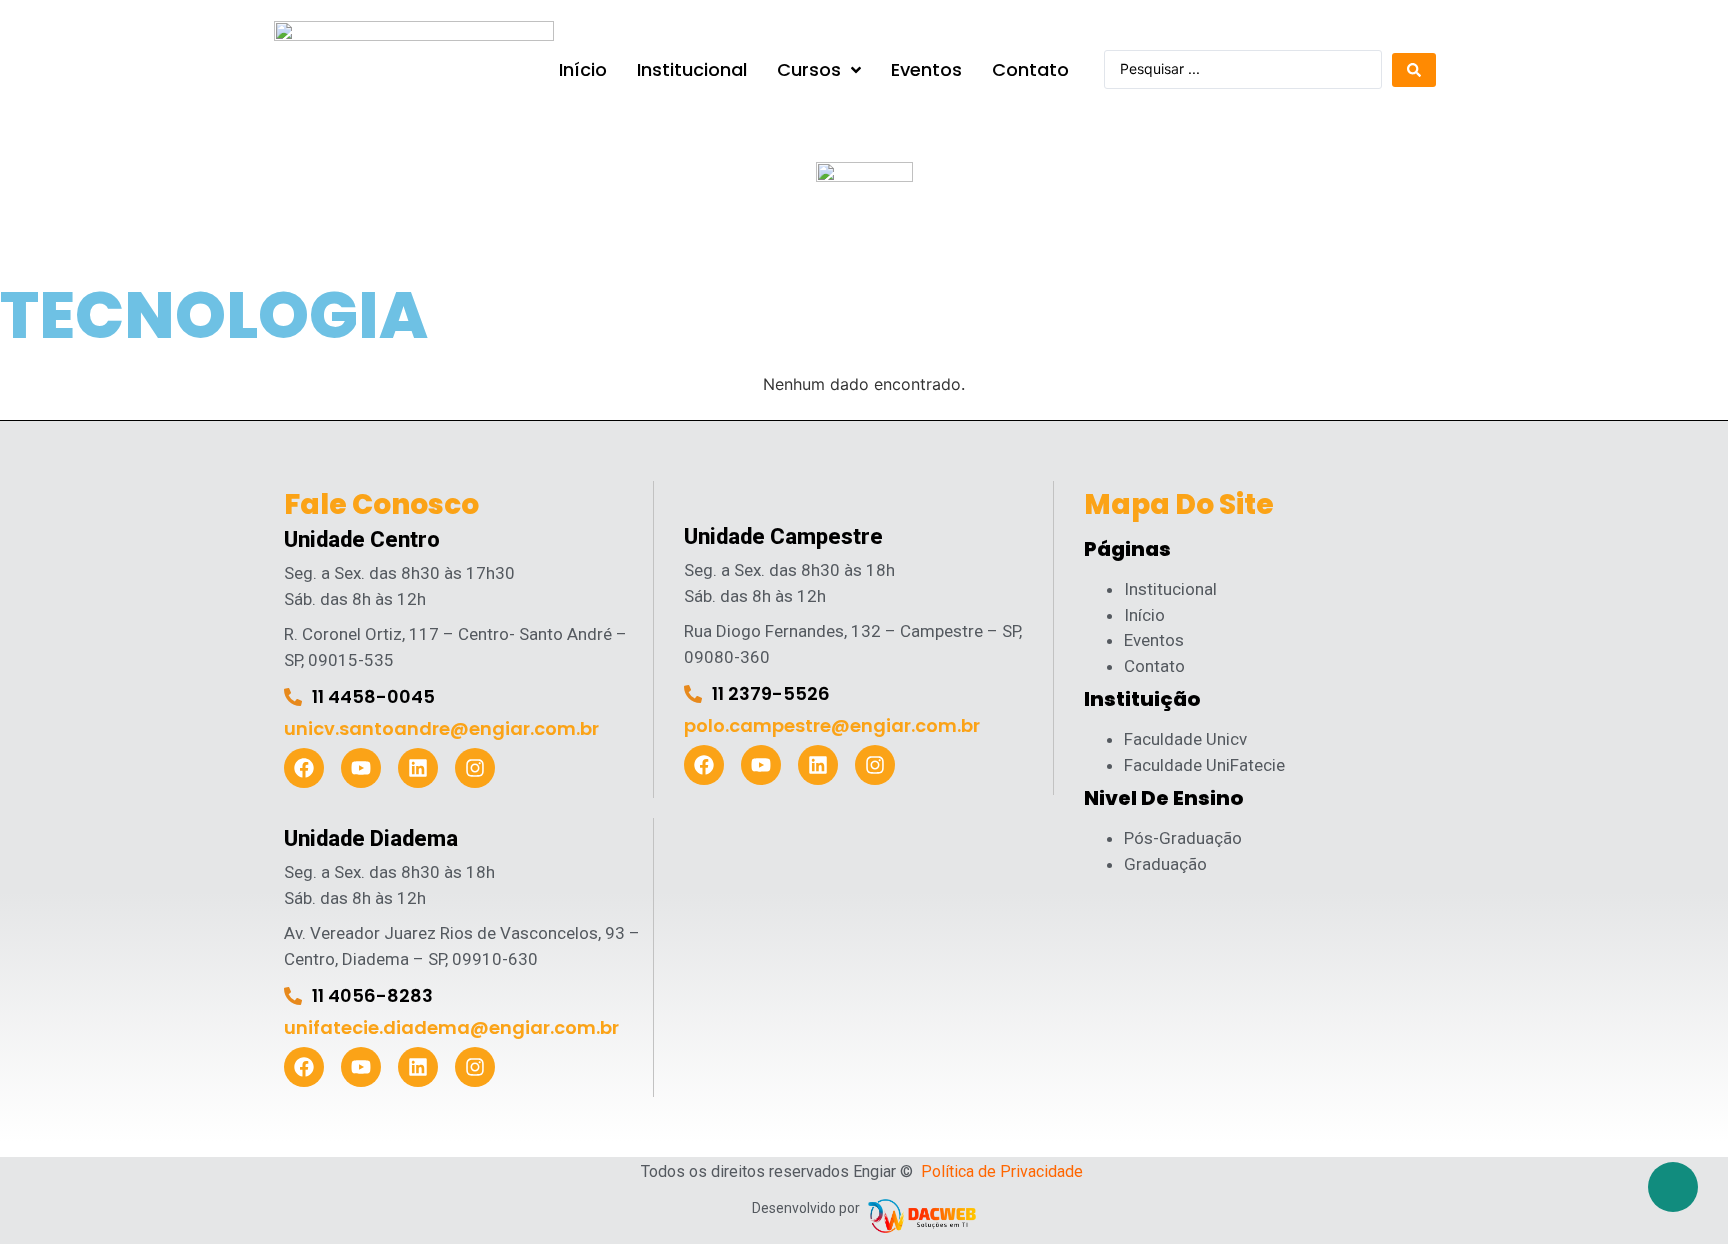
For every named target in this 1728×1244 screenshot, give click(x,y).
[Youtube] (361, 768)
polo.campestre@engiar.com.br (832, 725)
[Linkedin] (418, 768)
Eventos (1154, 640)
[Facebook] (304, 768)
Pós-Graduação (1183, 838)
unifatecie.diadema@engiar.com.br (451, 1027)
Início (1144, 615)
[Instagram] (475, 768)
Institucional (1170, 589)
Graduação (1165, 864)
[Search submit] (1414, 70)
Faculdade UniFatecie (1204, 765)
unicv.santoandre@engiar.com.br (441, 728)
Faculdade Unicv (1185, 739)
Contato (1154, 666)
